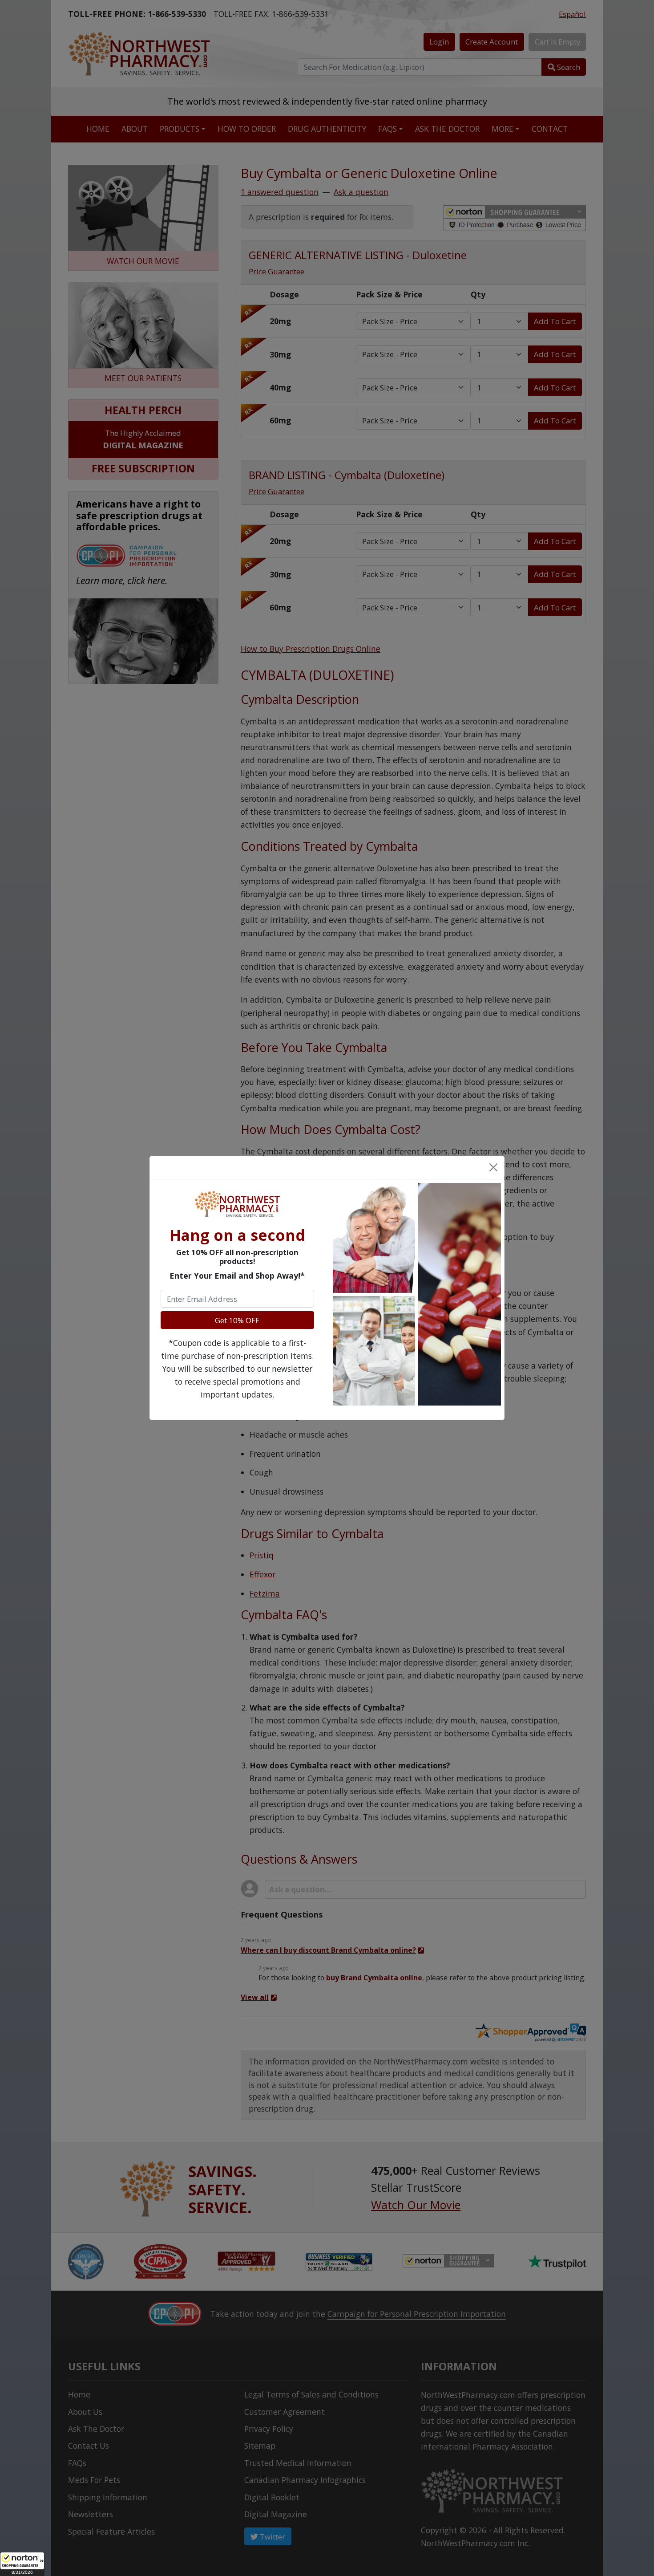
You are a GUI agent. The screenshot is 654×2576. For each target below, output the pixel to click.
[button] (22, 2564)
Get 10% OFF (237, 1320)
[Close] (493, 1167)
